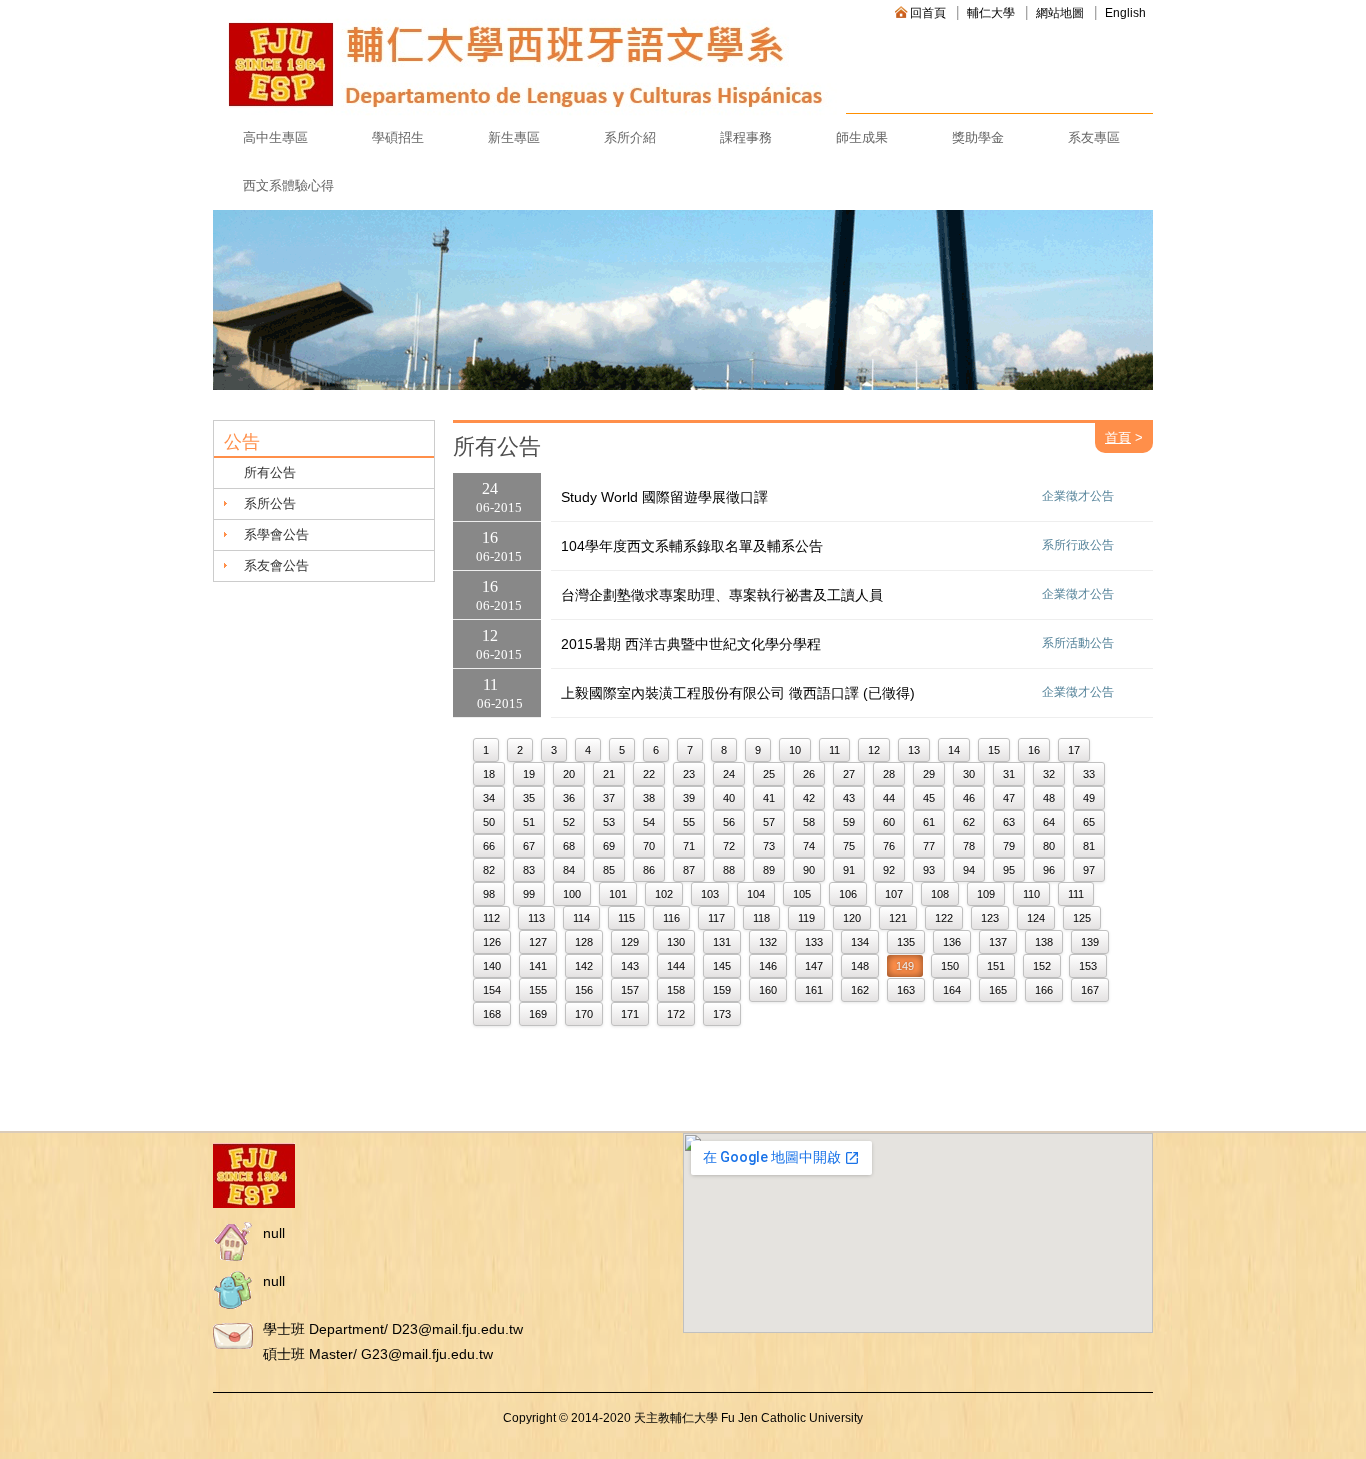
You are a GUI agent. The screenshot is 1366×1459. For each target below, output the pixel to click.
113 (536, 918)
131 (722, 942)
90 (809, 870)
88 (729, 870)
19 (529, 774)
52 (569, 822)
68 (569, 846)
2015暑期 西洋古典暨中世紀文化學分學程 (691, 644)
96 (1049, 870)
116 (671, 918)
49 (1089, 798)
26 (809, 774)
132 (768, 942)
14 (954, 750)
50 (489, 822)
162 (860, 990)
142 (584, 966)
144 (676, 966)
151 (996, 966)
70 (649, 846)
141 (538, 966)
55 (689, 822)
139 (1090, 942)
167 (1090, 990)
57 (769, 822)
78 (969, 846)
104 (756, 894)
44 (889, 798)
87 (689, 870)
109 (986, 894)
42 (809, 798)
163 (906, 990)
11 (834, 750)
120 (852, 918)
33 (1089, 774)
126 (492, 942)
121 (898, 918)
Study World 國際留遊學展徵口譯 (664, 497)
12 (874, 750)
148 (860, 966)
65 (1089, 822)
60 (889, 822)
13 (914, 750)
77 (929, 846)
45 (929, 798)
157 (630, 990)
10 (795, 750)
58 (809, 822)
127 (538, 942)
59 (849, 822)
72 (729, 846)
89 (769, 870)
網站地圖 (1060, 13)
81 (1089, 846)
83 (529, 870)
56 (729, 822)
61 (929, 822)
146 (768, 966)
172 (676, 1014)
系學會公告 (276, 534)
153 (1088, 966)
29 (929, 774)
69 (609, 846)
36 (569, 798)
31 (1009, 774)
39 (689, 798)
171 (630, 1014)
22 (649, 774)
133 (814, 942)
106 (848, 894)
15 (994, 750)
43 (849, 798)
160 (768, 990)
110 (1031, 894)
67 (529, 846)
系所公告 (270, 503)
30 (969, 774)
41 (769, 798)
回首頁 (928, 13)
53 (609, 822)
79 (1009, 846)
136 (952, 942)
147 (814, 966)
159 (722, 990)
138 (1044, 942)
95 (1009, 870)
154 (492, 990)
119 (806, 918)
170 (584, 1014)
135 (906, 942)
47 (1009, 798)
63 (1009, 822)
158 (676, 990)
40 (729, 798)
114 (581, 918)
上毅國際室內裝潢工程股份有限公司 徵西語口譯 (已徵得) (738, 693)
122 (944, 918)
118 (761, 918)
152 (1042, 966)
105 (802, 894)
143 (630, 966)
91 (849, 870)
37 (609, 798)
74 (809, 846)
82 (489, 870)
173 (722, 1014)
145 (722, 966)
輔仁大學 (991, 13)
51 (529, 822)
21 (609, 774)
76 (889, 846)
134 (860, 942)
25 (769, 774)
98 (489, 894)
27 (849, 774)
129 (630, 942)
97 (1089, 870)
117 (716, 918)
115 (626, 918)
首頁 (1118, 437)
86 (649, 870)
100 (572, 894)
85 (609, 870)
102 (664, 894)
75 (849, 846)
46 (969, 798)
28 (889, 774)
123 (990, 918)
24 (729, 774)
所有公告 (270, 472)
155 (538, 990)
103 (710, 894)
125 (1082, 918)
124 (1036, 918)
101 (618, 894)
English (1125, 13)
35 (529, 798)
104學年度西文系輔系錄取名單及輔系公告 (692, 546)
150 (950, 966)
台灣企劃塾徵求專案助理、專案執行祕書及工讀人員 (722, 595)
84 (569, 870)
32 (1049, 774)
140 (492, 966)
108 (940, 894)
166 (1044, 990)
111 (1076, 894)
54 (649, 822)
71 (689, 846)
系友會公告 (276, 565)
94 (969, 870)
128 (584, 942)
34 (489, 798)
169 (538, 1014)
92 (889, 870)
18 (489, 774)
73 (769, 846)
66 (489, 846)
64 (1049, 822)
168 (492, 1014)
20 (569, 774)
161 (814, 990)
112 (491, 918)
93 (929, 870)
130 (676, 942)
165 (998, 990)
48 (1049, 798)
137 (998, 942)
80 (1049, 846)
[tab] (324, 503)
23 (689, 774)
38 (649, 798)
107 (894, 894)
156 (584, 990)
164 (952, 990)
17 (1074, 750)
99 (529, 894)
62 (969, 822)
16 (1034, 750)
